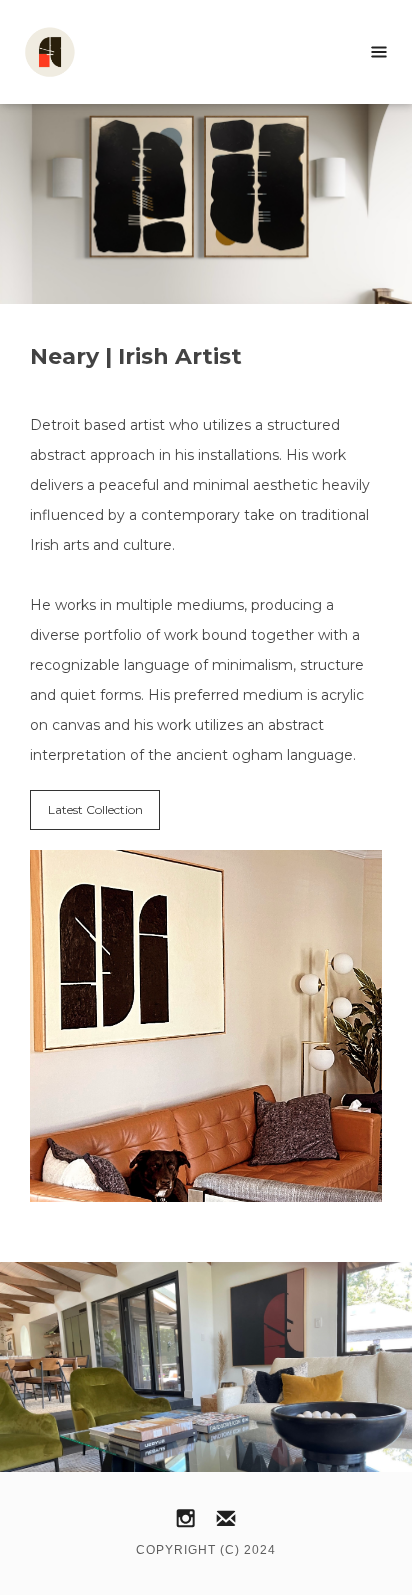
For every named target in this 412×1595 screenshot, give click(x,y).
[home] (100, 52)
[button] (379, 52)
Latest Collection (95, 809)
